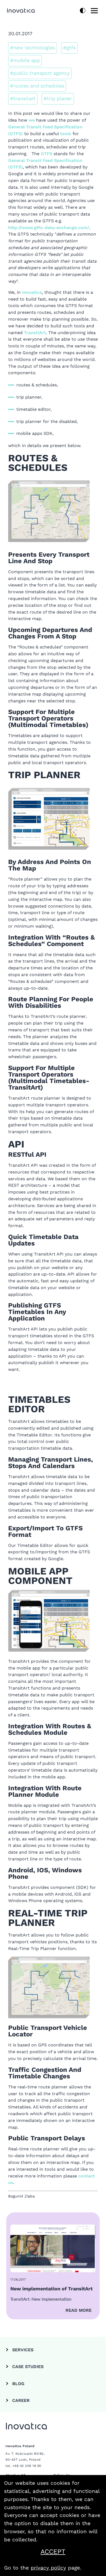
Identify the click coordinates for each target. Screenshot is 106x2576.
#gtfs (69, 48)
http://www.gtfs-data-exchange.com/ (49, 228)
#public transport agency (40, 73)
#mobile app (25, 60)
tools (66, 134)
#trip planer (58, 98)
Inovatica (32, 292)
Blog (18, 2384)
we (32, 120)
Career (21, 2400)
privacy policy (48, 2568)
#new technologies (33, 48)
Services (23, 2350)
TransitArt (35, 333)
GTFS (46, 154)
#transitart (23, 98)
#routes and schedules (37, 86)
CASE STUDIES (28, 2367)
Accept (67, 2552)
